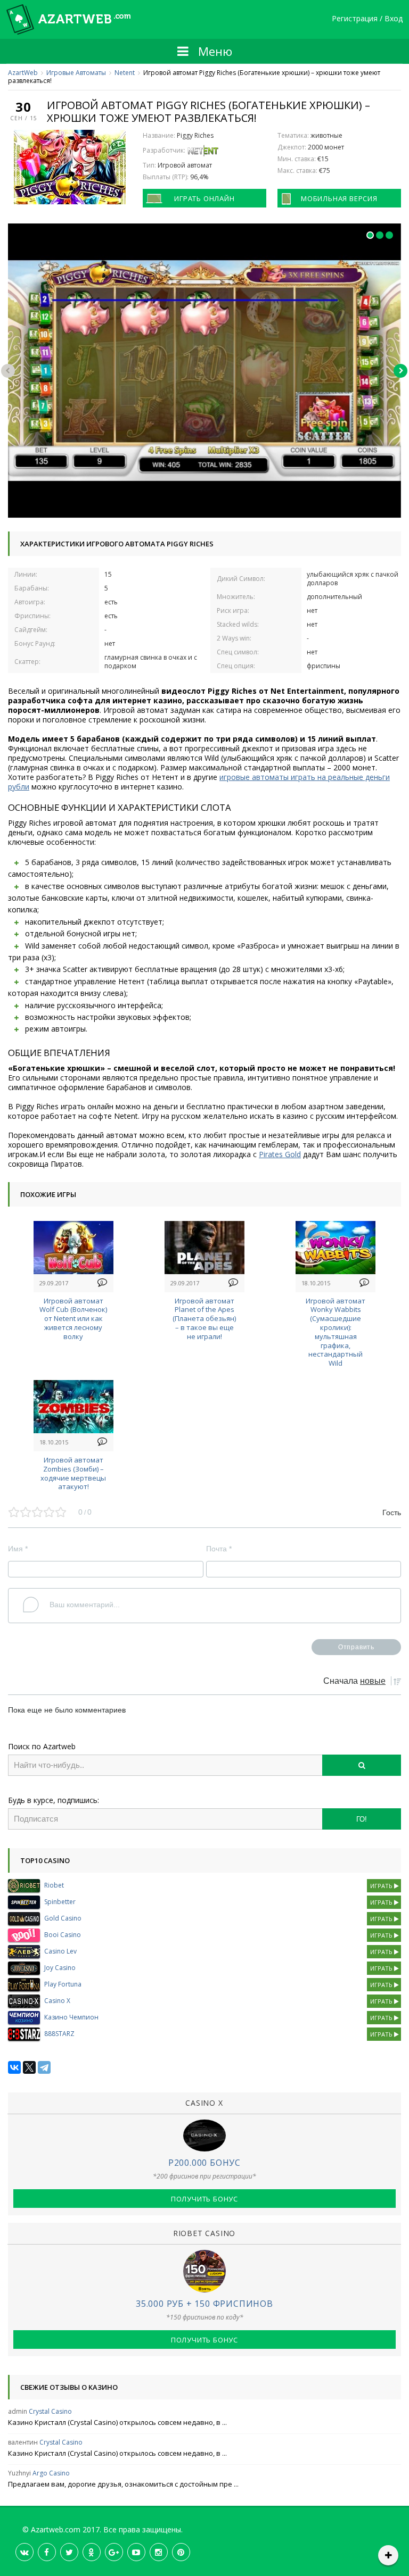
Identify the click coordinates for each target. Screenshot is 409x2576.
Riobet (54, 1885)
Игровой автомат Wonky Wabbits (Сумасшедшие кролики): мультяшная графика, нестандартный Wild (336, 1332)
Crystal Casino (50, 2411)
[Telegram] (44, 2067)
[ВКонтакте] (14, 2067)
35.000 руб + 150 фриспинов (204, 2304)
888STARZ (59, 2034)
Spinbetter (60, 1902)
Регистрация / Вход (367, 19)
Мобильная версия (339, 198)
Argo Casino (51, 2473)
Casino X (57, 2001)
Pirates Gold (280, 1154)
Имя (18, 1549)
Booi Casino (63, 1935)
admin (18, 2411)
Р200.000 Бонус (204, 2163)
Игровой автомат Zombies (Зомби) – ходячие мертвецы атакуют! (73, 1473)
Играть (382, 1886)
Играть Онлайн (204, 198)
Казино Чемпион (71, 2017)
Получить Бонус (204, 2199)
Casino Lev (60, 1951)
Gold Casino (63, 1918)
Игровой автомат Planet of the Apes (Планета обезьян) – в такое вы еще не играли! (204, 1319)
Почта (219, 1549)
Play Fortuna (63, 1984)
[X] (29, 2067)
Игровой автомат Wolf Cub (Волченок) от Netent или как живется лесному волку (73, 1319)
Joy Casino (60, 1968)
